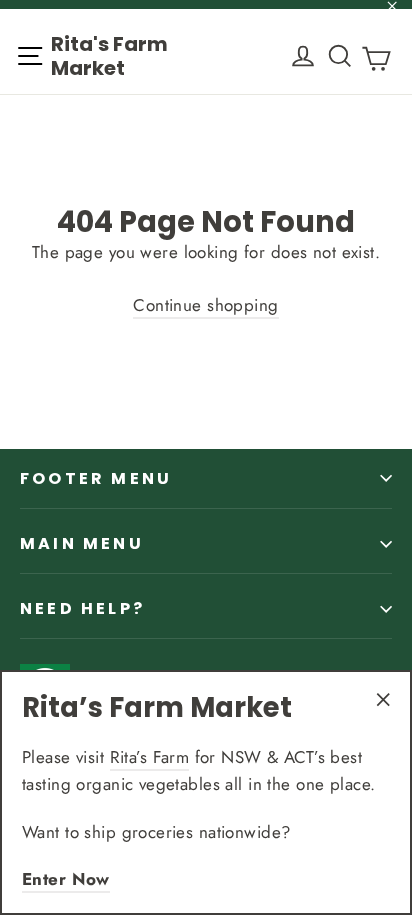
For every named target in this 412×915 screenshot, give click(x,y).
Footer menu (96, 478)
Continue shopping (205, 305)
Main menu (82, 543)
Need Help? (82, 608)
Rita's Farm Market (109, 56)
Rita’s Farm (150, 757)
